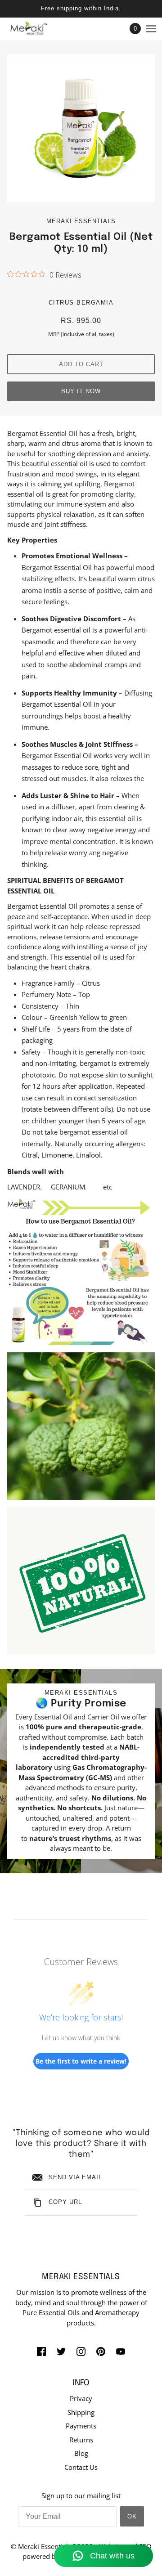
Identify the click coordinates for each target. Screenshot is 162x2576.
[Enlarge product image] (81, 128)
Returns (81, 2440)
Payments (81, 2426)
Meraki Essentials (81, 221)
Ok (132, 2516)
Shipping (81, 2412)
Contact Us (81, 2467)
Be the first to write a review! (81, 2061)
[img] (41, 2351)
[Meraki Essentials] (36, 29)
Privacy (81, 2398)
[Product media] (81, 1271)
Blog (81, 2453)
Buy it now (81, 391)
